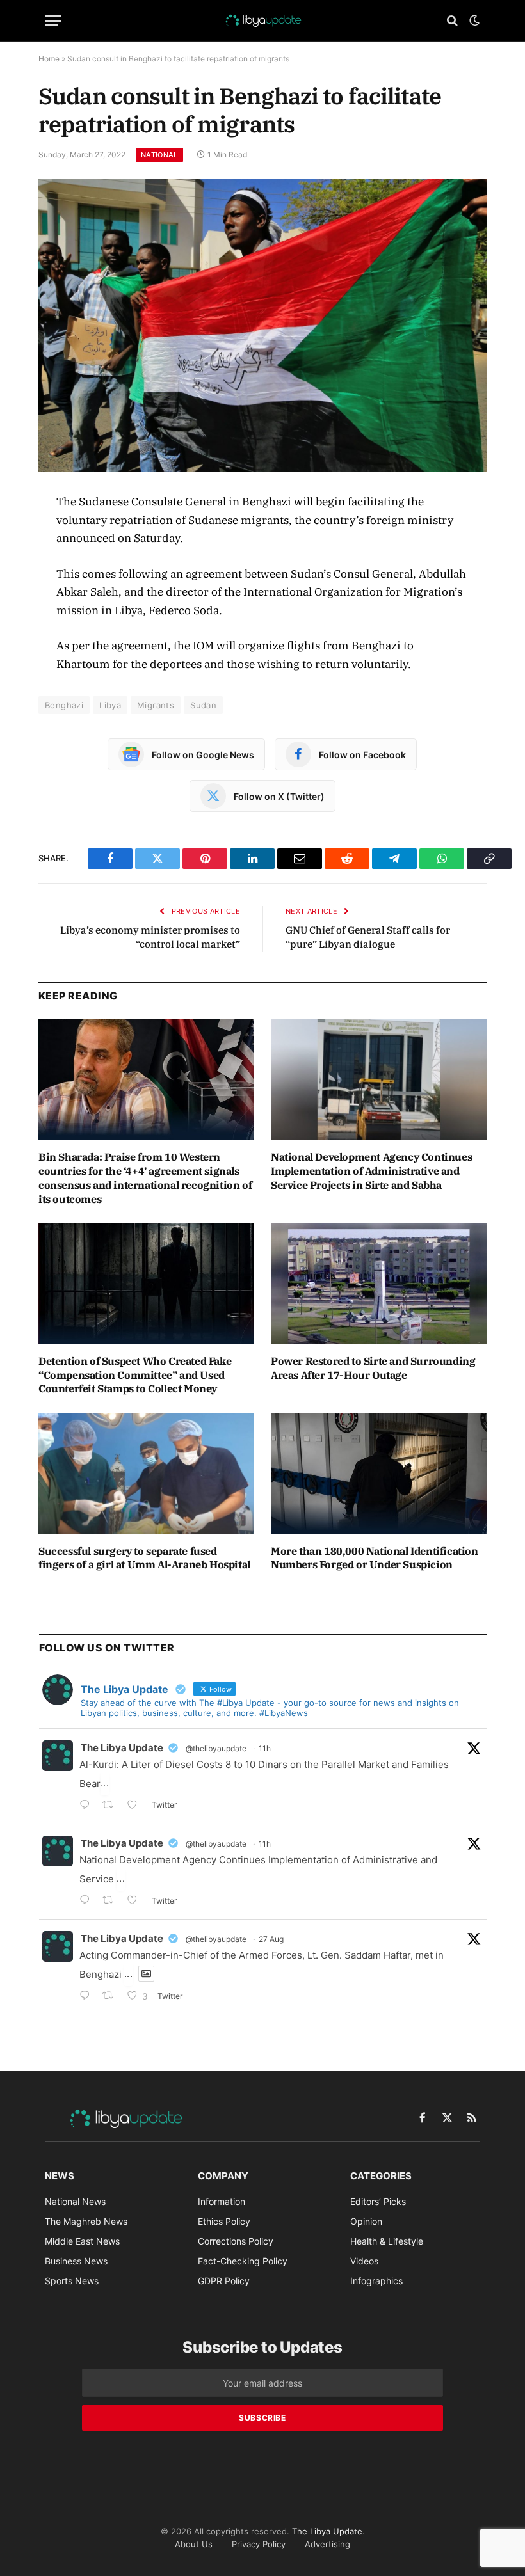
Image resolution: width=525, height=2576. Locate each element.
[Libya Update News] (262, 20)
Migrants (156, 705)
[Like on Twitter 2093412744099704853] (136, 1806)
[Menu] (53, 21)
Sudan (203, 705)
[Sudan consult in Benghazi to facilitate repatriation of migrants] (262, 325)
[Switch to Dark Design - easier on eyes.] (473, 20)
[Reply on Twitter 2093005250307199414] (88, 1997)
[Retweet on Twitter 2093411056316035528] (112, 1901)
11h (265, 1748)
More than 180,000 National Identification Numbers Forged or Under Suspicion (375, 1558)
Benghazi (64, 705)
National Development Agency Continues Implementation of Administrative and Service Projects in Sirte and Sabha (371, 1171)
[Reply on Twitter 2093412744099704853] (88, 1806)
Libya (110, 705)
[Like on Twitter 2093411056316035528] (136, 1901)
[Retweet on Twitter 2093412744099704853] (112, 1806)
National (159, 155)
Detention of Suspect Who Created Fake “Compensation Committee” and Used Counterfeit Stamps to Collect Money (135, 1375)
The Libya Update (122, 1748)
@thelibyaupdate (216, 1748)
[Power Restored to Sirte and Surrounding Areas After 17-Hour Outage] (379, 1284)
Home (49, 59)
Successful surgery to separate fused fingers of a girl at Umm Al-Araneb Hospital (144, 1558)
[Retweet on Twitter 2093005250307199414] (112, 1997)
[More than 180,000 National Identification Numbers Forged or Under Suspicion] (379, 1474)
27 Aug (271, 1939)
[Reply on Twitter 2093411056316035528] (88, 1901)
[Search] (452, 21)
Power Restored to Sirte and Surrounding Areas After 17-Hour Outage (373, 1368)
